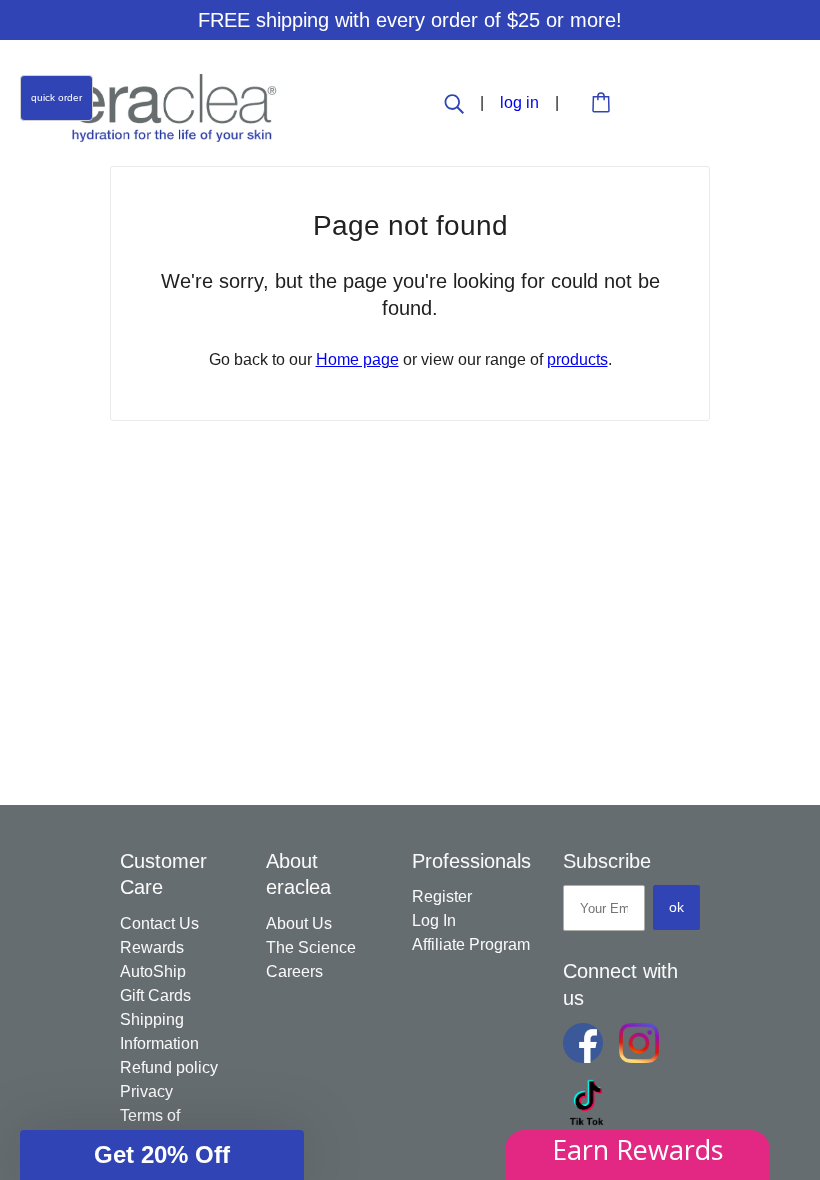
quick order (56, 97)
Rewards (152, 947)
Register (442, 896)
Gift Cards (155, 995)
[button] (162, 1155)
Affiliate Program (471, 944)
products (577, 359)
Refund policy (169, 1067)
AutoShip (153, 971)
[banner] (174, 106)
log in (521, 102)
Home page (357, 359)
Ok (676, 907)
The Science (311, 947)
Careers (294, 971)
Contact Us (159, 923)
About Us (299, 923)
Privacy (146, 1091)
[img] (456, 102)
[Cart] (604, 104)
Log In (434, 920)
